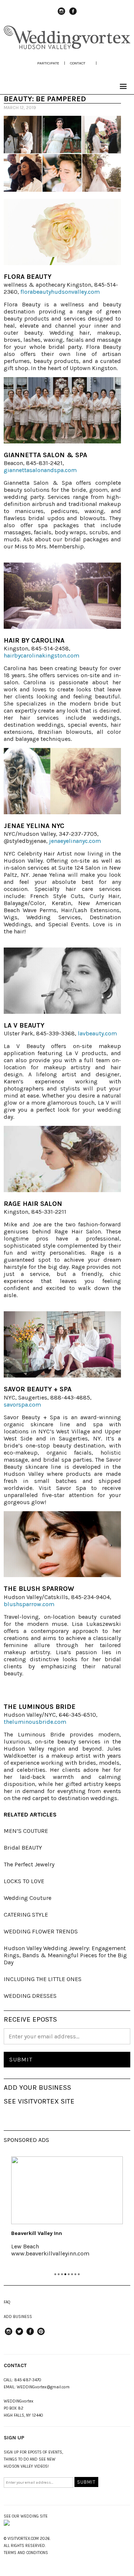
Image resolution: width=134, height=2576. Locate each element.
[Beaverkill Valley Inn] (67, 2190)
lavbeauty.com (97, 1033)
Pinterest (41, 2335)
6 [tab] (72, 2274)
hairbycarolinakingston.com (42, 655)
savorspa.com (22, 1405)
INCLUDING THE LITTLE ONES (43, 1979)
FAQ (7, 2302)
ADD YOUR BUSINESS (37, 2088)
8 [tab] (79, 2274)
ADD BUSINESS (18, 2317)
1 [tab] (55, 2274)
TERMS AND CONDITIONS (26, 2553)
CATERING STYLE (26, 1915)
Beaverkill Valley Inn (37, 2233)
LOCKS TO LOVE (24, 1881)
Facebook (73, 15)
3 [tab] (62, 2274)
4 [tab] (65, 2274)
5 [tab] (69, 2274)
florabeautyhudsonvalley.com (60, 292)
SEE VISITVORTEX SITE (39, 2101)
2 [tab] (59, 2274)
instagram (61, 15)
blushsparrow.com (29, 1604)
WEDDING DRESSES (30, 1996)
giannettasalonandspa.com (40, 470)
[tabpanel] (67, 2212)
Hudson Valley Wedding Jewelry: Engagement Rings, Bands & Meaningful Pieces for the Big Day (65, 1955)
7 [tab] (75, 2274)
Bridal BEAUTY (23, 1848)
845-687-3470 (28, 2380)
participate (48, 63)
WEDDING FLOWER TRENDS (41, 1931)
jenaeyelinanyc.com (75, 841)
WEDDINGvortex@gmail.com (43, 2387)
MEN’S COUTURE (26, 1831)
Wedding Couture (28, 1898)
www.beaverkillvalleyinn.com (50, 2253)
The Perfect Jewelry (29, 1864)
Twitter (19, 2335)
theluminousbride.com (35, 1722)
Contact (78, 63)
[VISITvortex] (67, 48)
